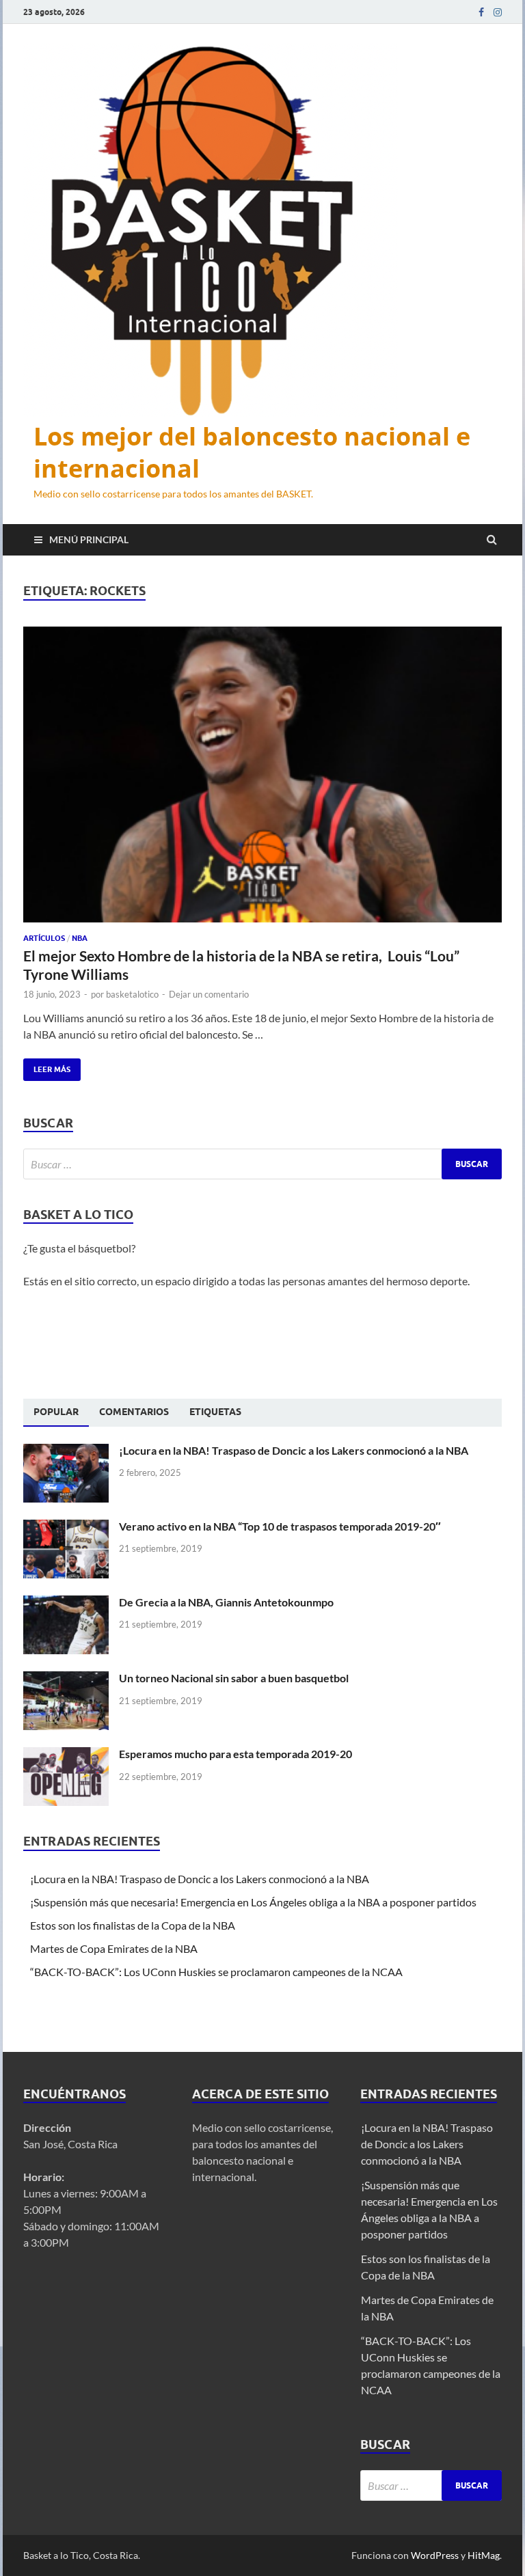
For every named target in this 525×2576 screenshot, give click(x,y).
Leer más (47, 1066)
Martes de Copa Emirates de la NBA (114, 1948)
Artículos (44, 938)
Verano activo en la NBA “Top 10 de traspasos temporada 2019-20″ (280, 1526)
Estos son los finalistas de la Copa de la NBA (133, 1925)
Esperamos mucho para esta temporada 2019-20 (235, 1754)
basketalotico (132, 994)
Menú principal (89, 539)
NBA (80, 938)
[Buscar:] (262, 1164)
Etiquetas (215, 1412)
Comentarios (134, 1412)
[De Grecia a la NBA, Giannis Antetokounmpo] (66, 1603)
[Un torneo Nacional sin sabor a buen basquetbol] (66, 1679)
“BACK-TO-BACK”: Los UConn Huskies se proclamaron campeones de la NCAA (217, 1972)
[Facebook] (481, 12)
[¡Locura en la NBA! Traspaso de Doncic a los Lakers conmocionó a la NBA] (66, 1452)
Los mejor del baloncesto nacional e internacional (252, 452)
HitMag (484, 2555)
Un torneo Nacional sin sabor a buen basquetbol (234, 1678)
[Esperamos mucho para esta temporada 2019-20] (66, 1755)
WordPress (435, 2555)
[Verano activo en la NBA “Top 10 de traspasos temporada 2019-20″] (66, 1527)
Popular (56, 1412)
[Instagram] (498, 12)
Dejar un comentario (209, 994)
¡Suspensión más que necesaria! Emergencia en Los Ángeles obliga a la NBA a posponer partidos (254, 1902)
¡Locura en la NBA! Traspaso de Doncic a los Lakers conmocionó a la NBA (295, 1450)
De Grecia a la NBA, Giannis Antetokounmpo (226, 1602)
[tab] (56, 1412)
